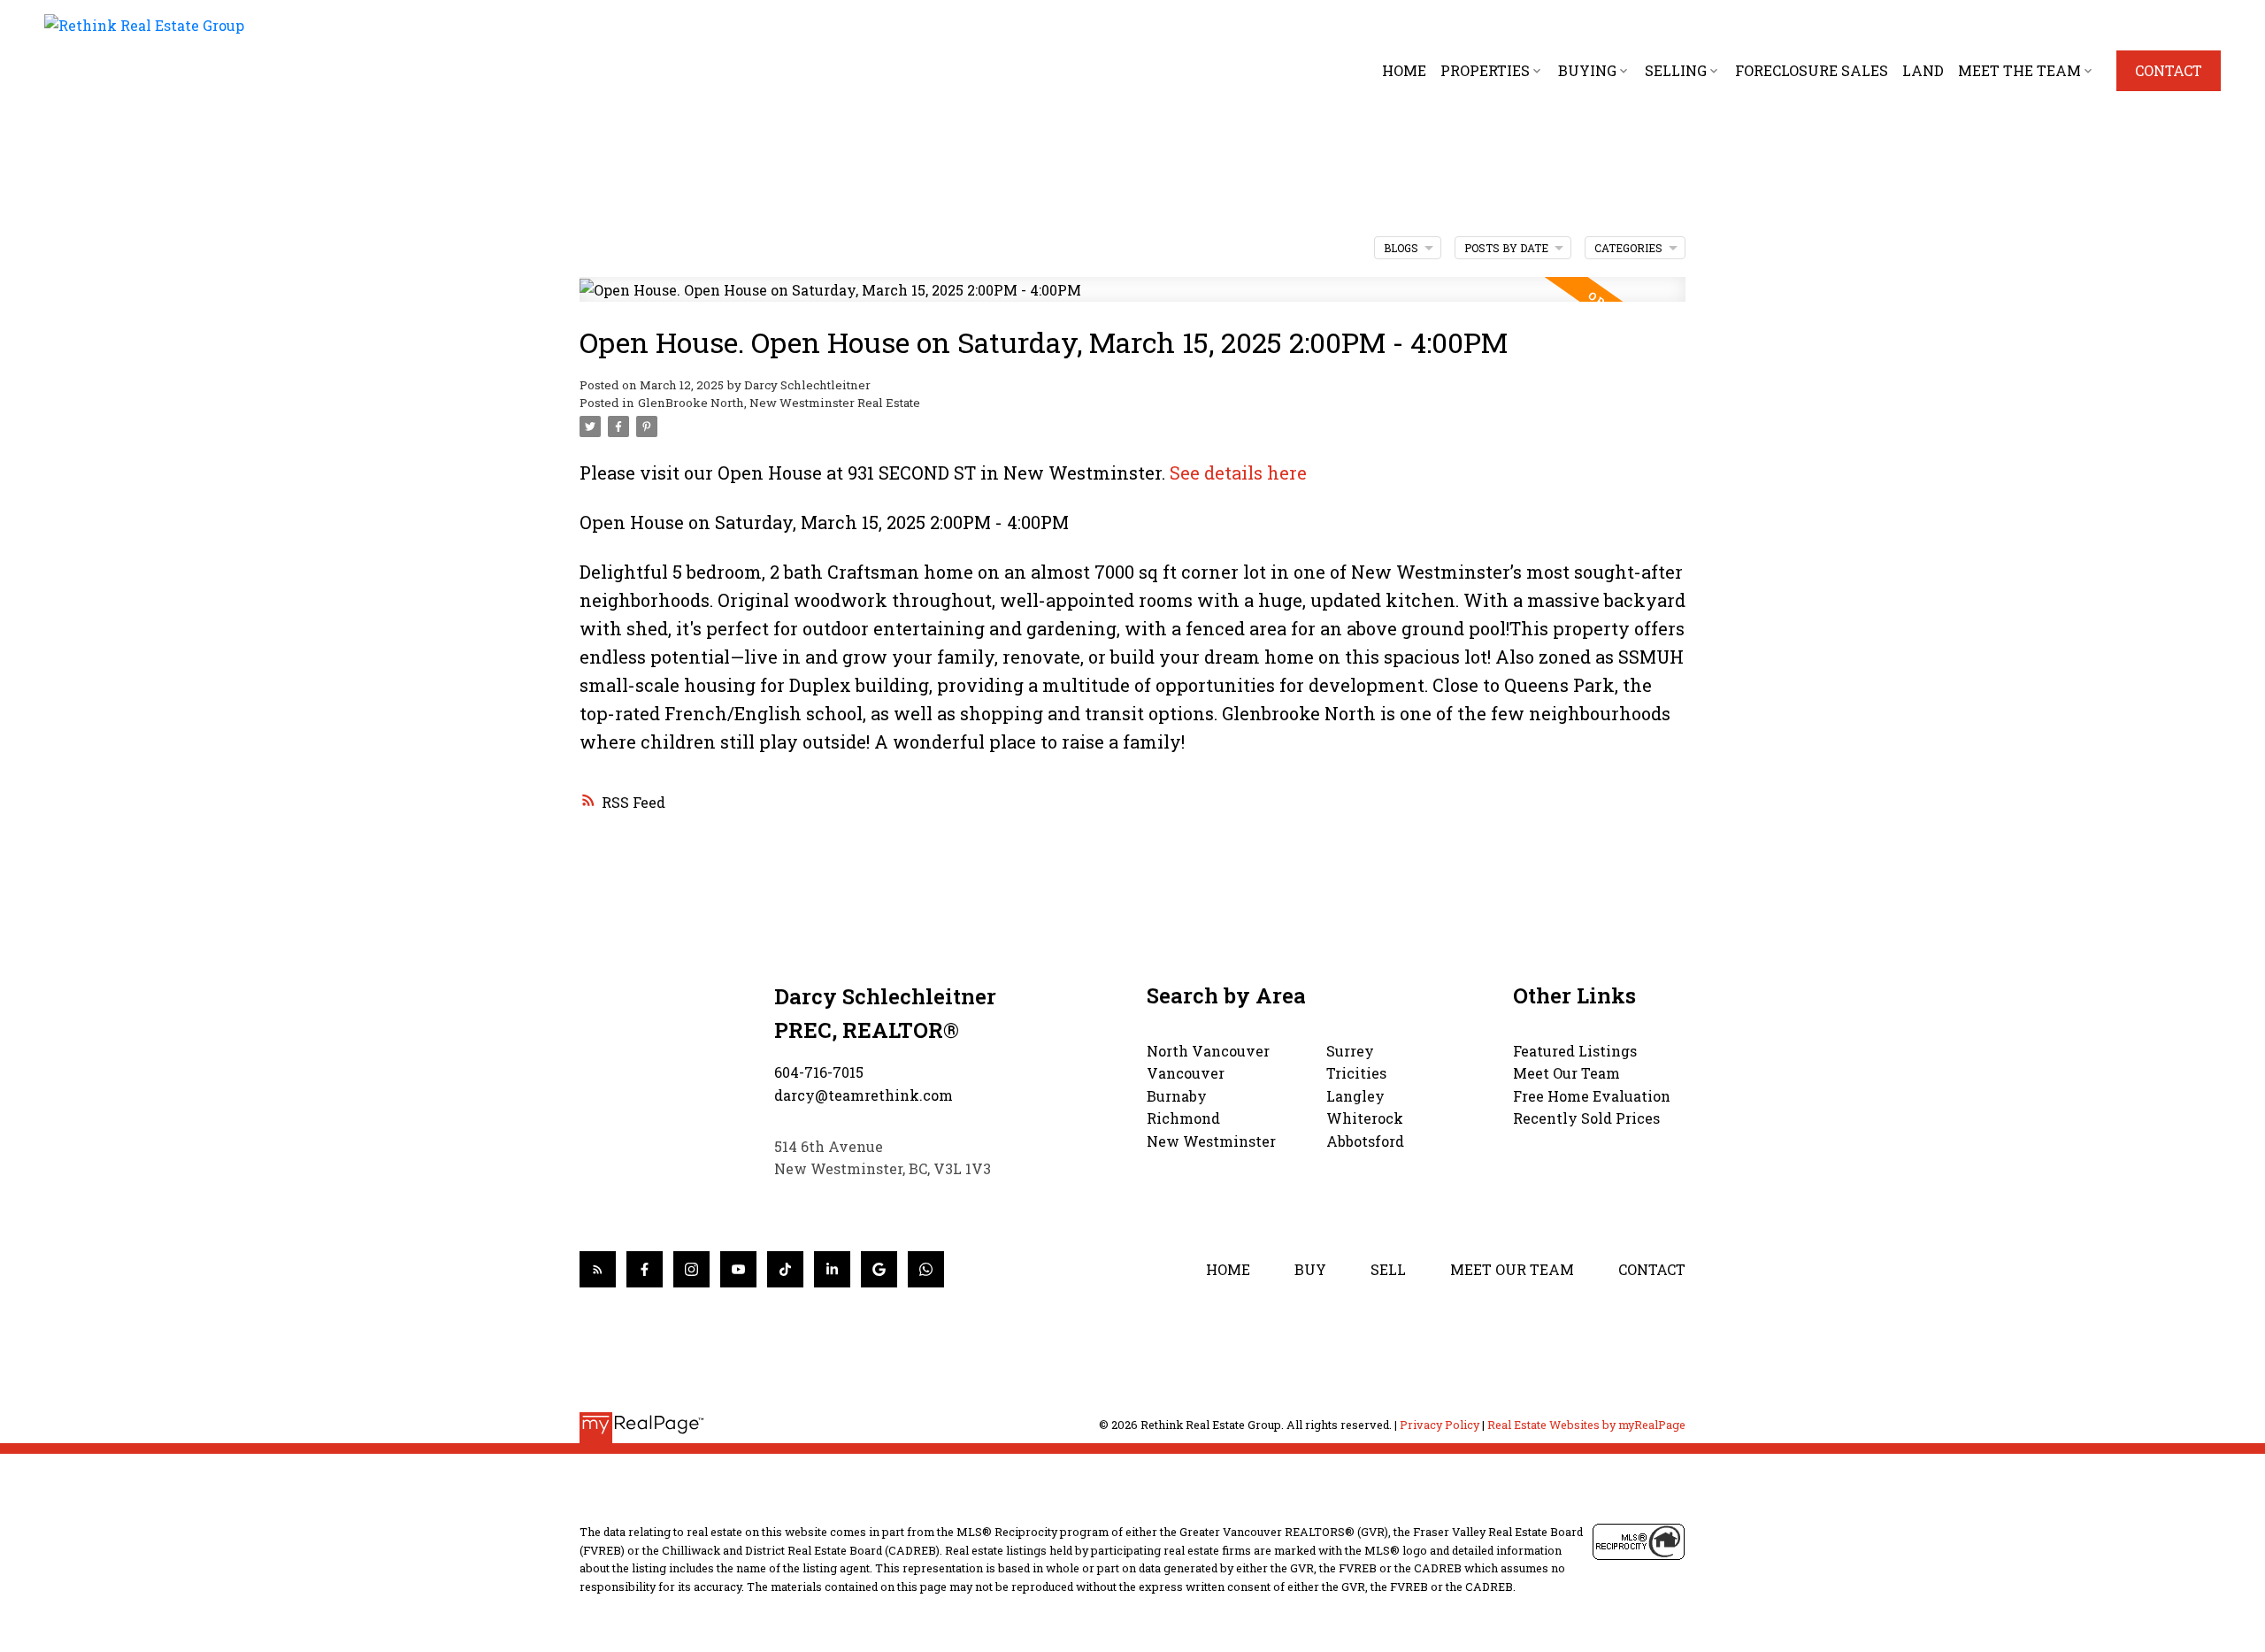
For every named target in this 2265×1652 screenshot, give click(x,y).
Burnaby (1177, 1096)
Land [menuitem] (1923, 70)
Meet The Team (2019, 70)
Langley (1355, 1096)
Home (1228, 1269)
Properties (1485, 70)
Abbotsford (1365, 1141)
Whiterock (1365, 1118)
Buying (1587, 70)
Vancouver (1186, 1073)
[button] (2169, 71)
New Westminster (1211, 1141)
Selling (1676, 70)
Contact (2169, 71)
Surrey (1350, 1051)
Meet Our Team (1566, 1073)
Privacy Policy (1440, 1425)
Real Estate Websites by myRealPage (1586, 1425)
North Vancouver (1208, 1051)
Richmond (1183, 1118)
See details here (1238, 473)
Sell (1388, 1269)
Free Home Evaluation (1592, 1096)
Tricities (1356, 1073)
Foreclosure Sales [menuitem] (1812, 70)
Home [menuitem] (1404, 70)
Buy (1310, 1269)
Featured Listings (1575, 1051)
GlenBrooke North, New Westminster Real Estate (779, 403)
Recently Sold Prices (1586, 1118)
